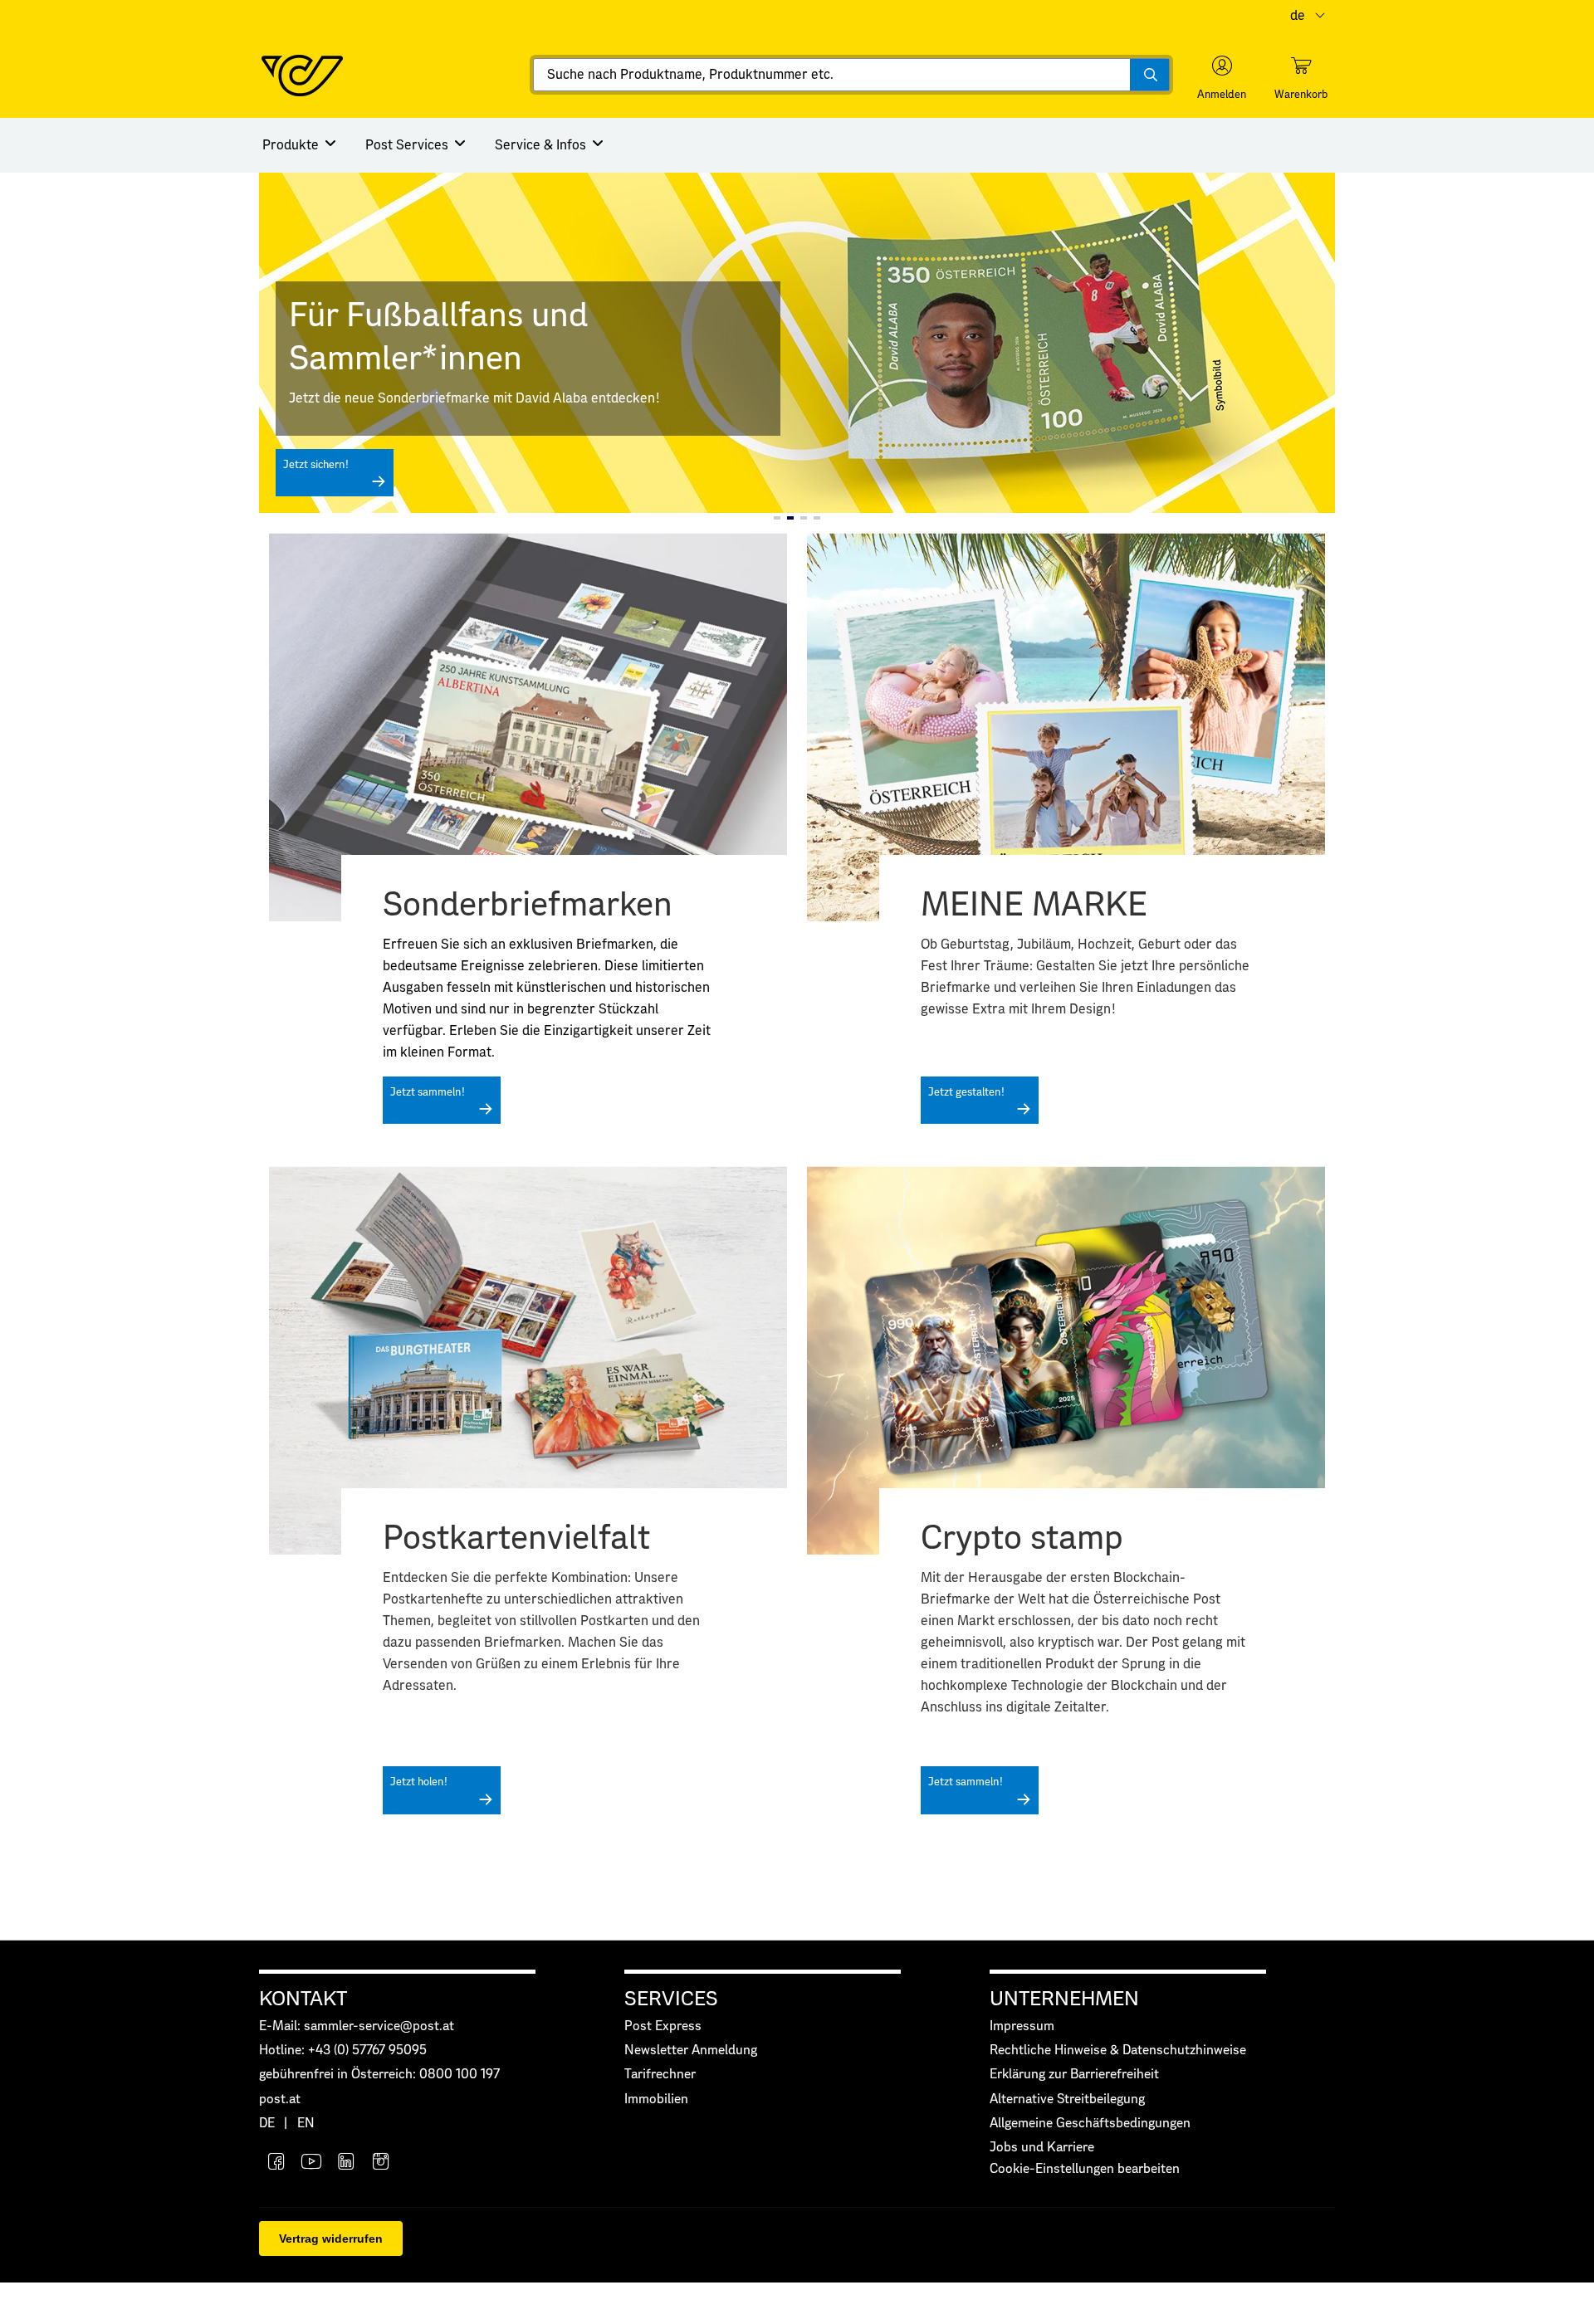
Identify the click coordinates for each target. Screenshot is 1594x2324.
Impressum (1022, 2026)
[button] (1222, 78)
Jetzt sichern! (316, 465)
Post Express (663, 2026)
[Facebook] (276, 2163)
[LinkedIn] (346, 2163)
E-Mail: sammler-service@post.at (357, 2026)
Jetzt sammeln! (428, 1093)
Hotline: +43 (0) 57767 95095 (343, 2051)
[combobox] (851, 75)
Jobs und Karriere (1042, 2148)
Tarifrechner (660, 2075)
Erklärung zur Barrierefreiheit (1074, 2075)
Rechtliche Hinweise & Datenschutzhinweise (1118, 2051)
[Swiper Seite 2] (790, 518)
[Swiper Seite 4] (817, 518)
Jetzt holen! (419, 1782)
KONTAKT (303, 1999)
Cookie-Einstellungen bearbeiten (1085, 2169)
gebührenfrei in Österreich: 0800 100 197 (379, 2075)
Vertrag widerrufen (331, 2239)
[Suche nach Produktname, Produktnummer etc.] (1149, 75)
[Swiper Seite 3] (804, 518)
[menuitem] (301, 145)
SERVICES (671, 1999)
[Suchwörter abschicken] (1149, 75)
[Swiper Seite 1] (777, 518)
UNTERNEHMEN (1064, 1999)
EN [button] (306, 2124)
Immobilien (656, 2099)
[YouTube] (311, 2163)
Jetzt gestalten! (966, 1093)
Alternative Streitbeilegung (1067, 2099)
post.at (280, 2099)
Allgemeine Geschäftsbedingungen (1090, 2124)
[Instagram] (381, 2163)
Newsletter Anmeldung (691, 2051)
